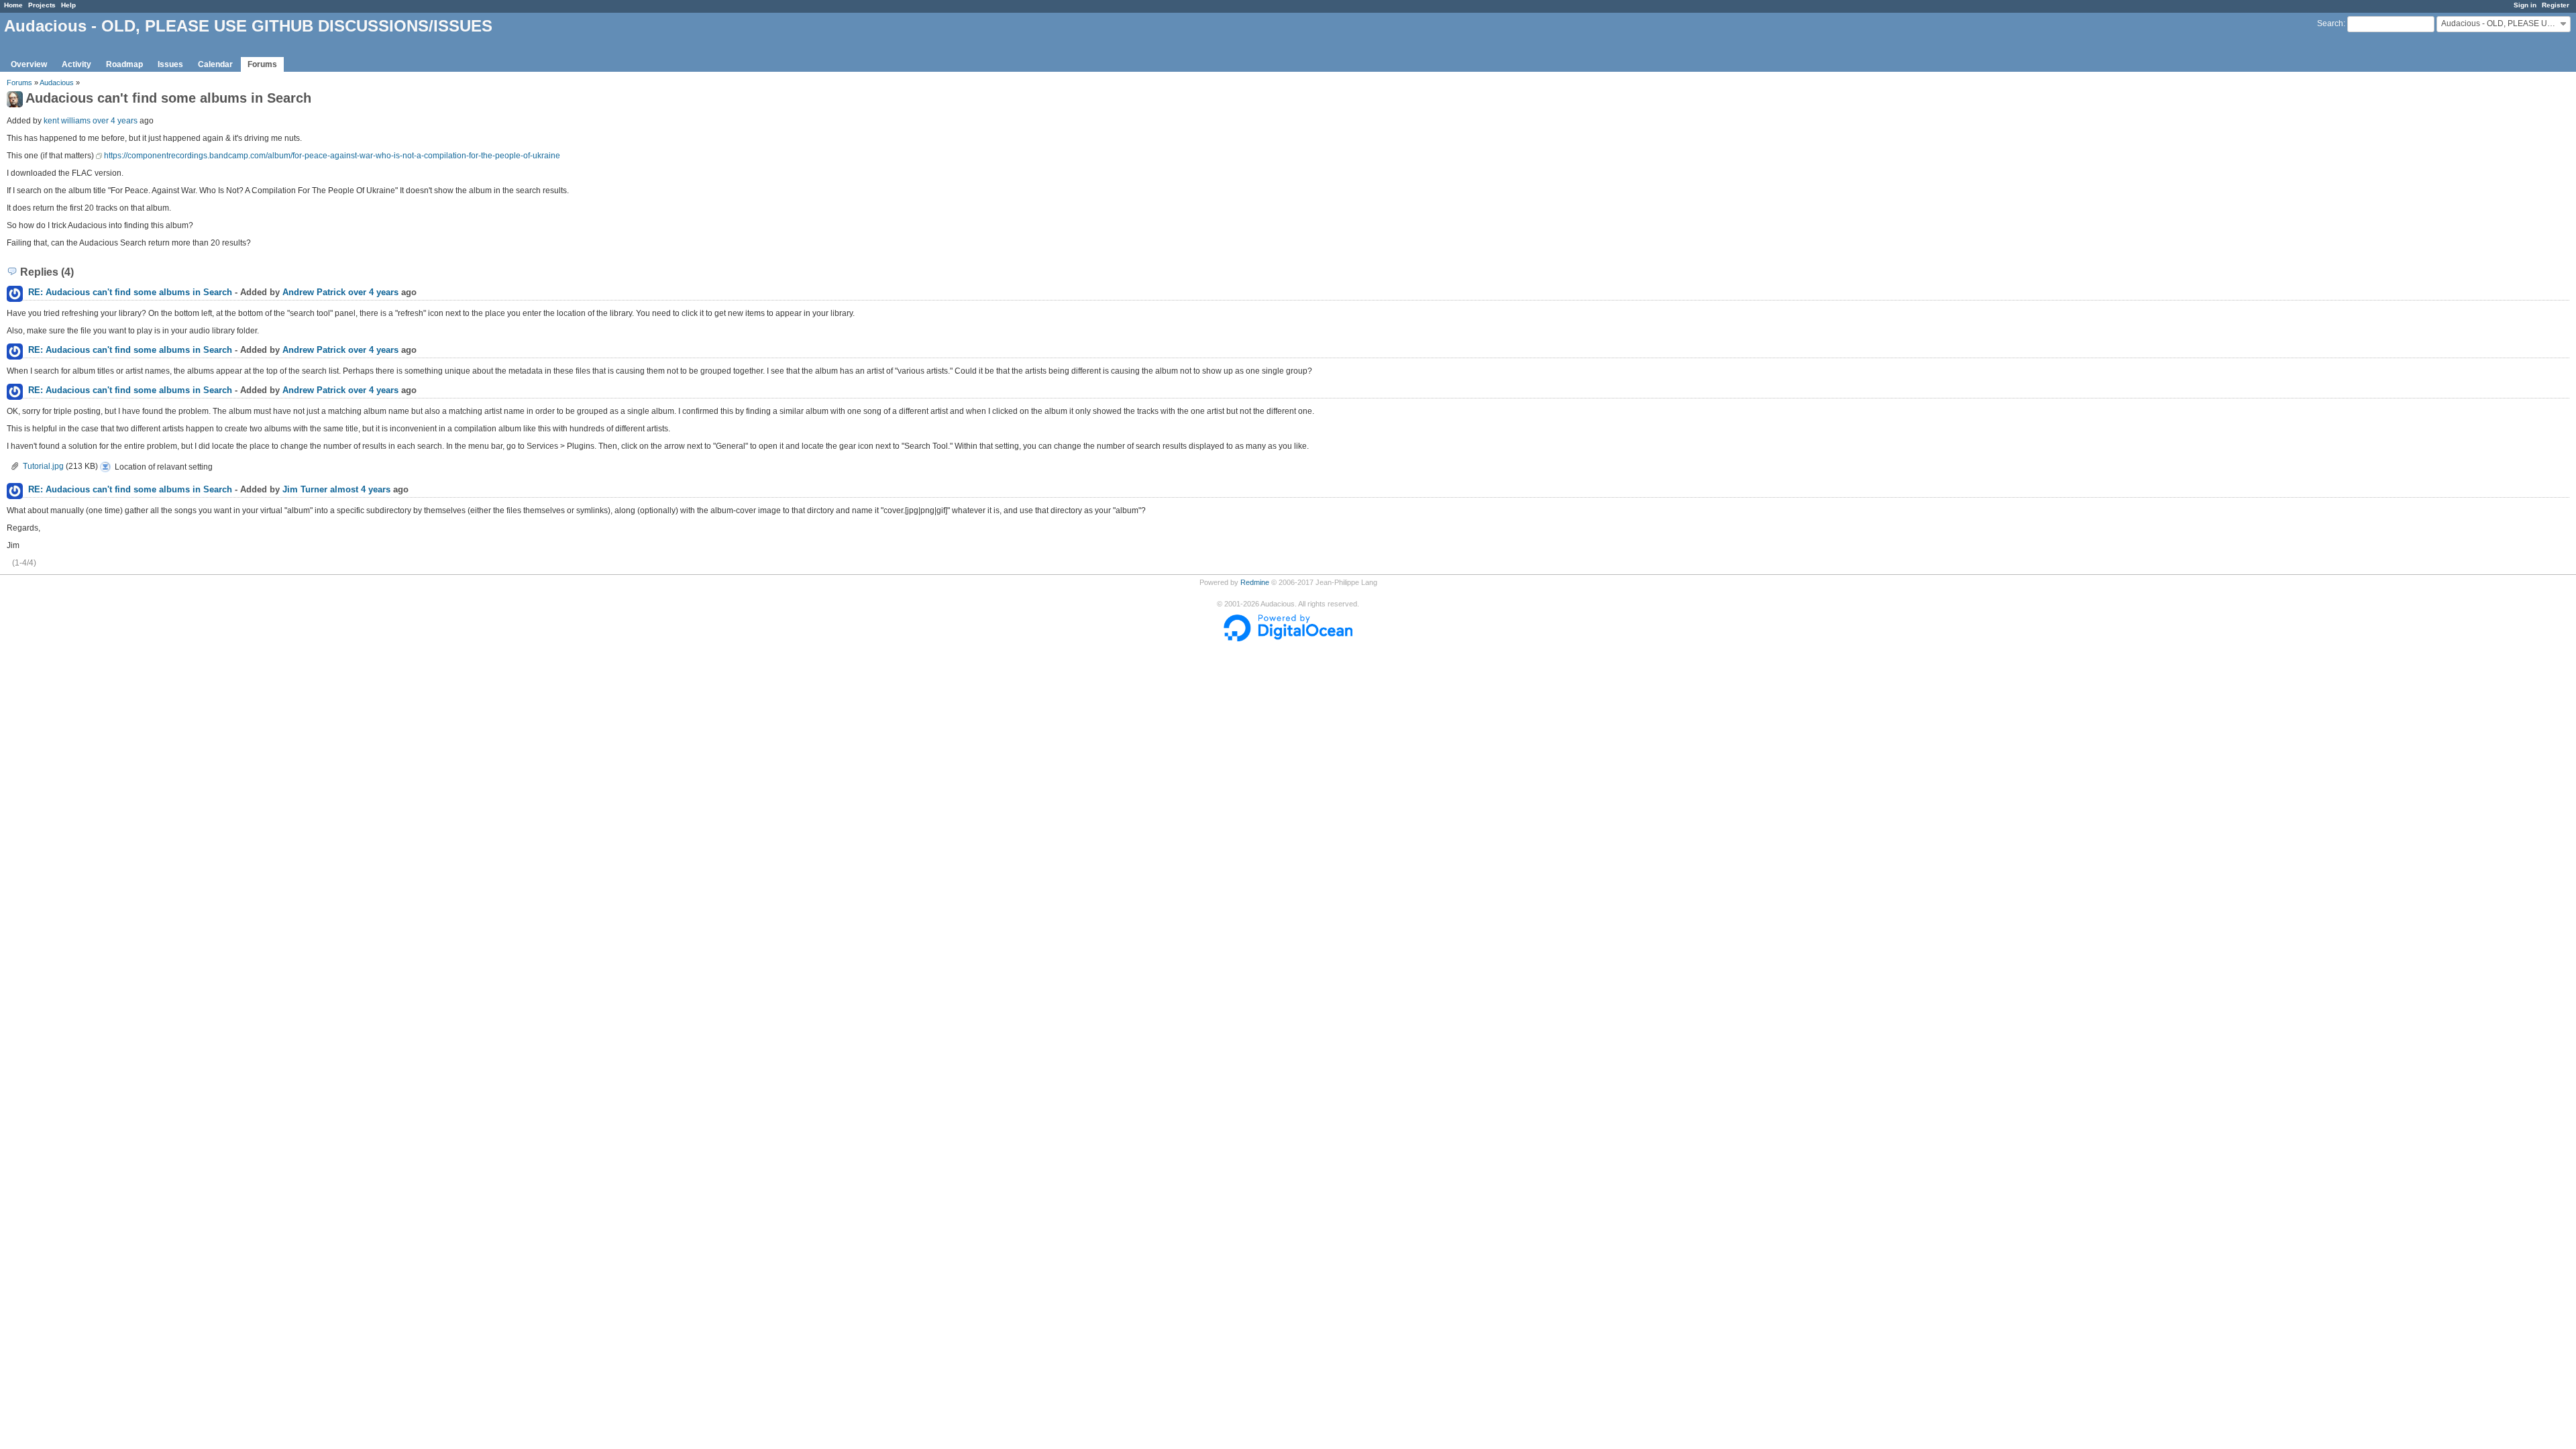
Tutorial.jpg (43, 466)
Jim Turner (305, 489)
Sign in (2525, 5)
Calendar (215, 64)
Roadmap (124, 64)
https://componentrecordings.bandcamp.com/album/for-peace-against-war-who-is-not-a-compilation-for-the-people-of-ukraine (332, 156)
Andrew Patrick (314, 292)
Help (68, 5)
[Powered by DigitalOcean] (1288, 639)
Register (2556, 5)
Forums (262, 64)
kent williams (67, 121)
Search (2330, 23)
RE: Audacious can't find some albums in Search (130, 292)
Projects (42, 5)
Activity (76, 64)
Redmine (1255, 582)
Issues (170, 64)
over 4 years (115, 121)
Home (13, 5)
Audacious (57, 83)
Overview (29, 64)
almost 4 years (360, 489)
